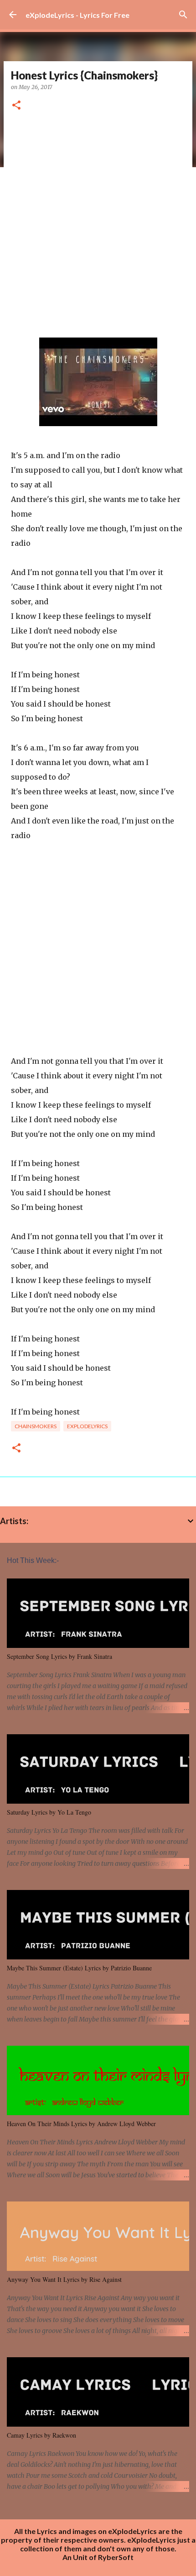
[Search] (183, 15)
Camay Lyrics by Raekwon (41, 2435)
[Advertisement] (98, 225)
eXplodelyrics (87, 1426)
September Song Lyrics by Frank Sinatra (59, 1656)
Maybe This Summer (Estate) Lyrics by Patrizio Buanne (79, 1968)
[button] (16, 106)
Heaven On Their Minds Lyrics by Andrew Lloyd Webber (81, 2124)
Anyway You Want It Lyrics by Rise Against (64, 2279)
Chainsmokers (36, 1426)
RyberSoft (116, 2557)
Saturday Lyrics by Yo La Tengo (49, 1812)
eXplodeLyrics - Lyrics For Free (77, 15)
